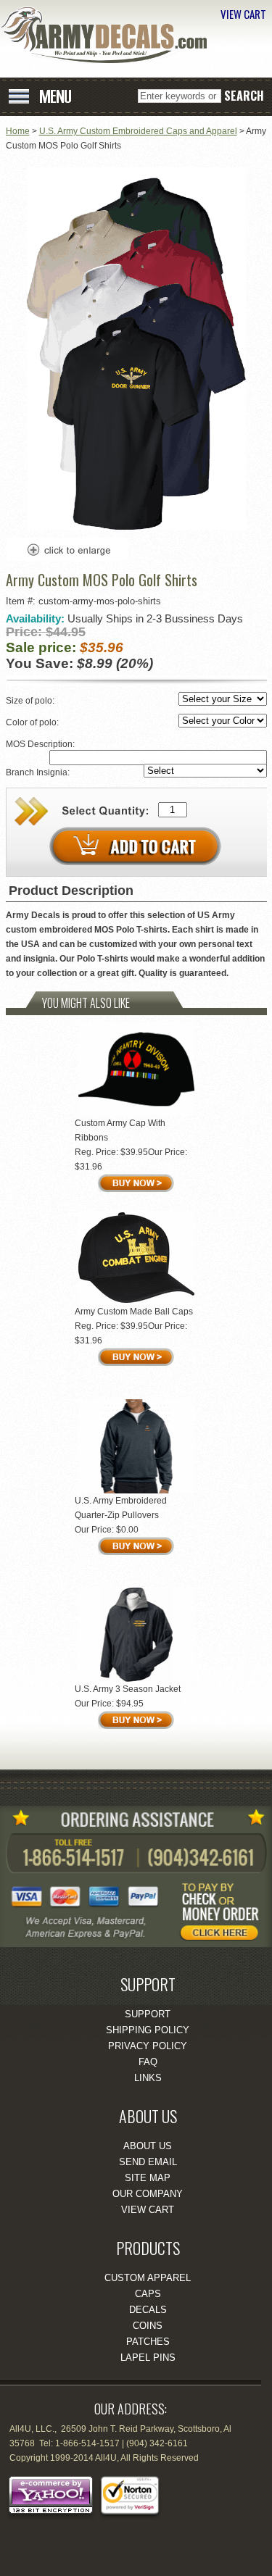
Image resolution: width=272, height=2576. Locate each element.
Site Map (148, 2178)
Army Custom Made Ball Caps (134, 1312)
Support (148, 2014)
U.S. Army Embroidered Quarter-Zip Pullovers (121, 1508)
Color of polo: (33, 722)
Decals (148, 2310)
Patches (148, 2342)
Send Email (148, 2162)
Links (148, 2078)
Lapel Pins (148, 2358)
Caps (148, 2294)
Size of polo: (31, 701)
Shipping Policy (148, 2030)
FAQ (148, 2062)
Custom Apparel (148, 2278)
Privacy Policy (148, 2046)
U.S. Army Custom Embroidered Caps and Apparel (138, 131)
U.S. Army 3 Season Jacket (128, 1689)
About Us (148, 2146)
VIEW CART (243, 14)
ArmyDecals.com (109, 35)
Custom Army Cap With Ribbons (120, 1130)
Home (18, 131)
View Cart (148, 2210)
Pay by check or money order (225, 1911)
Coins (148, 2326)
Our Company (148, 2194)
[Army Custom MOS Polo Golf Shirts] (136, 527)
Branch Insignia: (39, 772)
